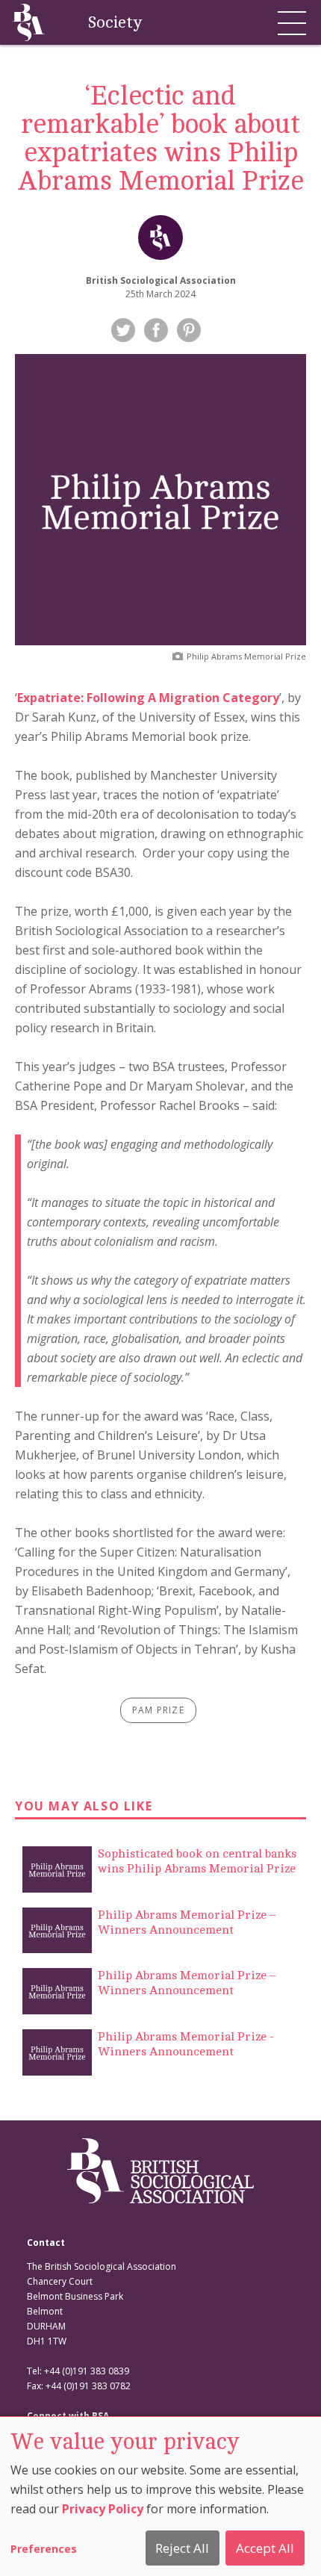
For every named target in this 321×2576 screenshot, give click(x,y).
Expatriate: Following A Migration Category (148, 698)
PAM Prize (158, 1710)
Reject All (182, 2548)
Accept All (265, 2548)
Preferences (44, 2549)
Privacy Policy (103, 2509)
